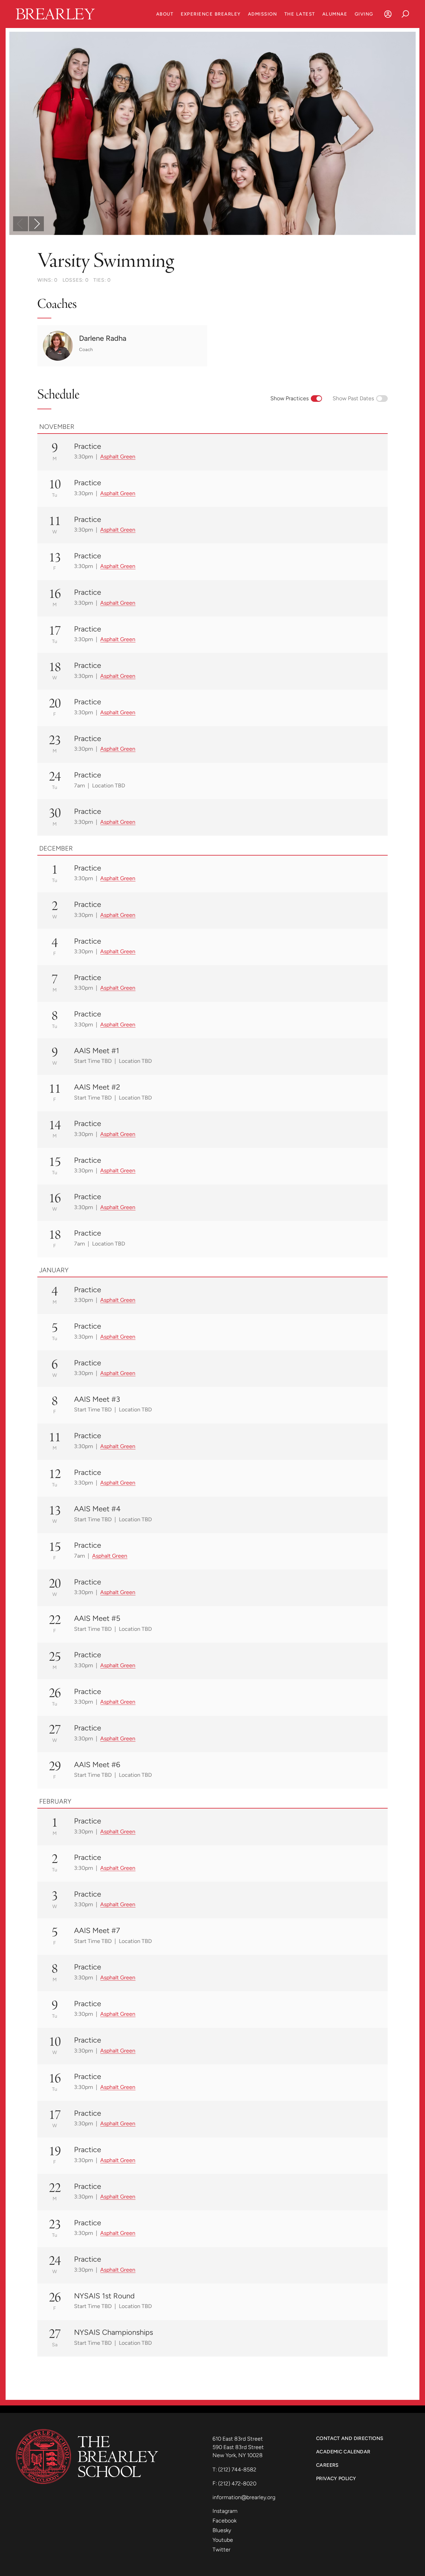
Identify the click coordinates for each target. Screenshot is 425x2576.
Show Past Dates (353, 398)
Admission (262, 14)
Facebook (224, 2520)
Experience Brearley (211, 14)
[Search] (405, 14)
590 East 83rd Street (239, 2447)
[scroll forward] (36, 224)
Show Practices (290, 398)
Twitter (222, 2549)
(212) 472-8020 (237, 2483)
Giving (364, 14)
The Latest (300, 14)
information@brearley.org (244, 2497)
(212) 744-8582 (237, 2469)
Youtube (223, 2540)
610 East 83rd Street (238, 2439)
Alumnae (335, 14)
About (165, 14)
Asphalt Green (118, 456)
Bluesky (222, 2530)
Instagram (225, 2511)
